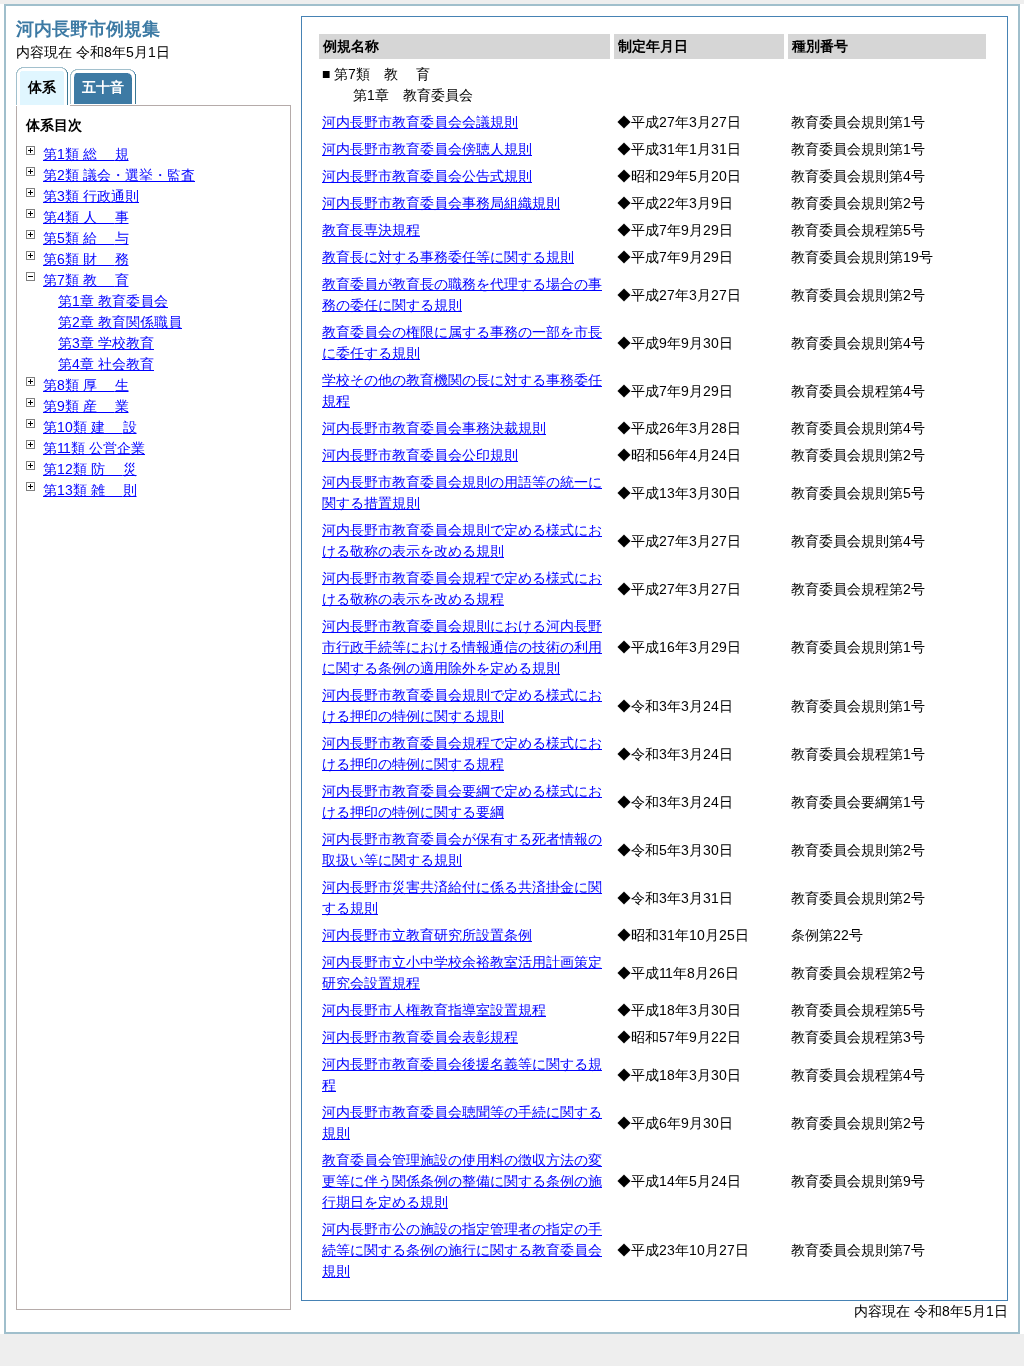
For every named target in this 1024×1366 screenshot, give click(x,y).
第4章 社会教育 (106, 364)
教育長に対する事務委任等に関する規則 (448, 257)
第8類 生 (86, 385)
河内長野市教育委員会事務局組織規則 (441, 203)
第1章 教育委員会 (113, 301)
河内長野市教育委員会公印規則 (420, 455)
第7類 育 (86, 280)
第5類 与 (86, 238)
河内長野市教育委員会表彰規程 (420, 1037)
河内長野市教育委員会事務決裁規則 (434, 428)
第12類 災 (90, 469)
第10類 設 (90, 427)
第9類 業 (86, 406)
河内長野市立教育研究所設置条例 (427, 935)
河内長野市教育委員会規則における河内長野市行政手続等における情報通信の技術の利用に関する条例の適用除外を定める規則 (462, 647)
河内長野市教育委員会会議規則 (420, 122)
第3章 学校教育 (106, 343)
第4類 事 (86, 217)
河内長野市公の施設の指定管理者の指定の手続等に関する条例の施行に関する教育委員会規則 (462, 1250)
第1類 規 (86, 154)
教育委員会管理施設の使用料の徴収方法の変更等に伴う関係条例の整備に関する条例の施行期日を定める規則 (462, 1181)
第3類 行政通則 (91, 196)
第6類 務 (86, 259)
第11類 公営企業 (94, 448)
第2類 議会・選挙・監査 (119, 175)
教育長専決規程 (371, 230)
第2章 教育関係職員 (120, 322)
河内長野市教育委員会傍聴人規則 (427, 149)
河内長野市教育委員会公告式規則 (427, 176)
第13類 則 (90, 490)
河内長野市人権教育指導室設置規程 (434, 1010)
